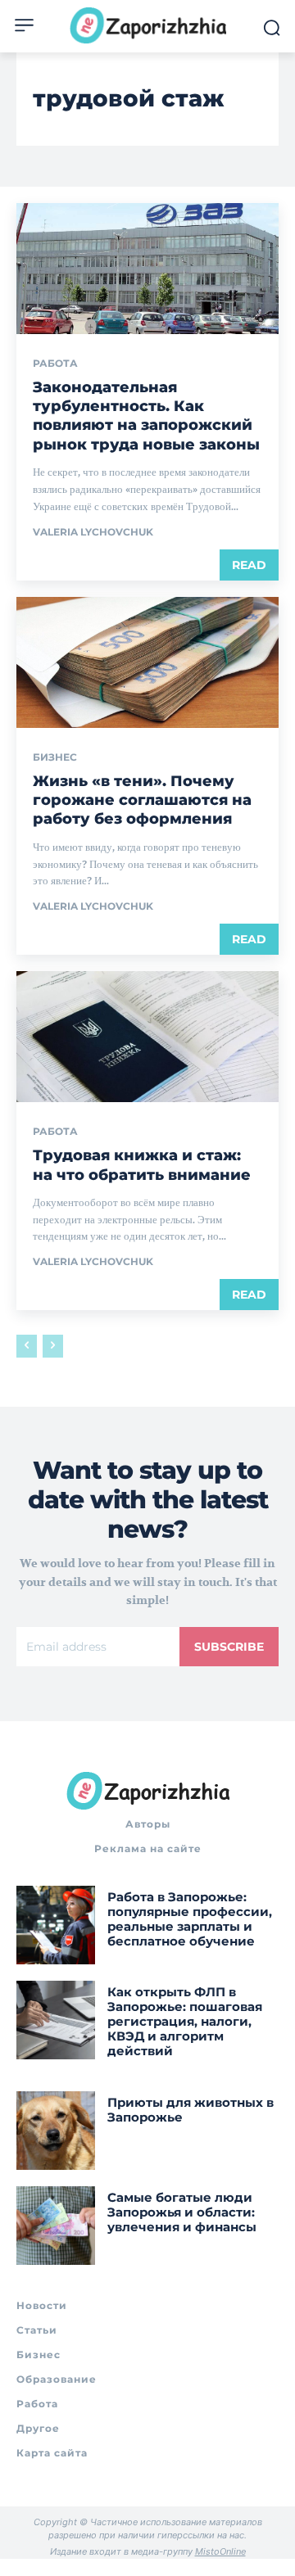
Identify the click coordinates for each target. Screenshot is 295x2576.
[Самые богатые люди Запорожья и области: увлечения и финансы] (56, 2226)
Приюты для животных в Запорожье (191, 2110)
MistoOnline (220, 2551)
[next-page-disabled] (53, 1346)
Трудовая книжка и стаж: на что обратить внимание (142, 1165)
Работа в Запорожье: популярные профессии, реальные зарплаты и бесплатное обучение (190, 1919)
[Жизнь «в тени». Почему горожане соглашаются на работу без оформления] (147, 662)
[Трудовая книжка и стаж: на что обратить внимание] (147, 1037)
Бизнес (55, 757)
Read (249, 565)
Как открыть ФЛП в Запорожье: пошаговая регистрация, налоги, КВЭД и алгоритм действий (185, 2021)
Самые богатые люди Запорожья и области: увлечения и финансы (182, 2212)
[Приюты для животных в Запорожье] (56, 2131)
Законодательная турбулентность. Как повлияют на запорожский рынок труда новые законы (146, 416)
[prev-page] (27, 1346)
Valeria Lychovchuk (93, 532)
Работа (55, 364)
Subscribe (229, 1647)
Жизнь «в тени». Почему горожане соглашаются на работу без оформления (142, 800)
